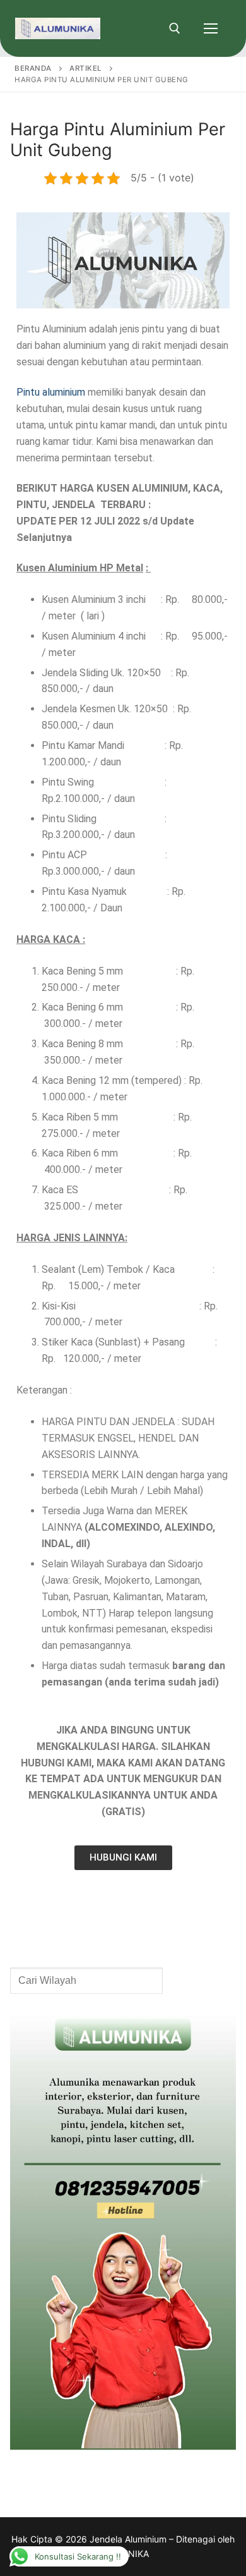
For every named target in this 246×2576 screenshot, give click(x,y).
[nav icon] (211, 28)
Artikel (86, 68)
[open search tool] (175, 28)
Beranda (33, 68)
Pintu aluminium (51, 392)
